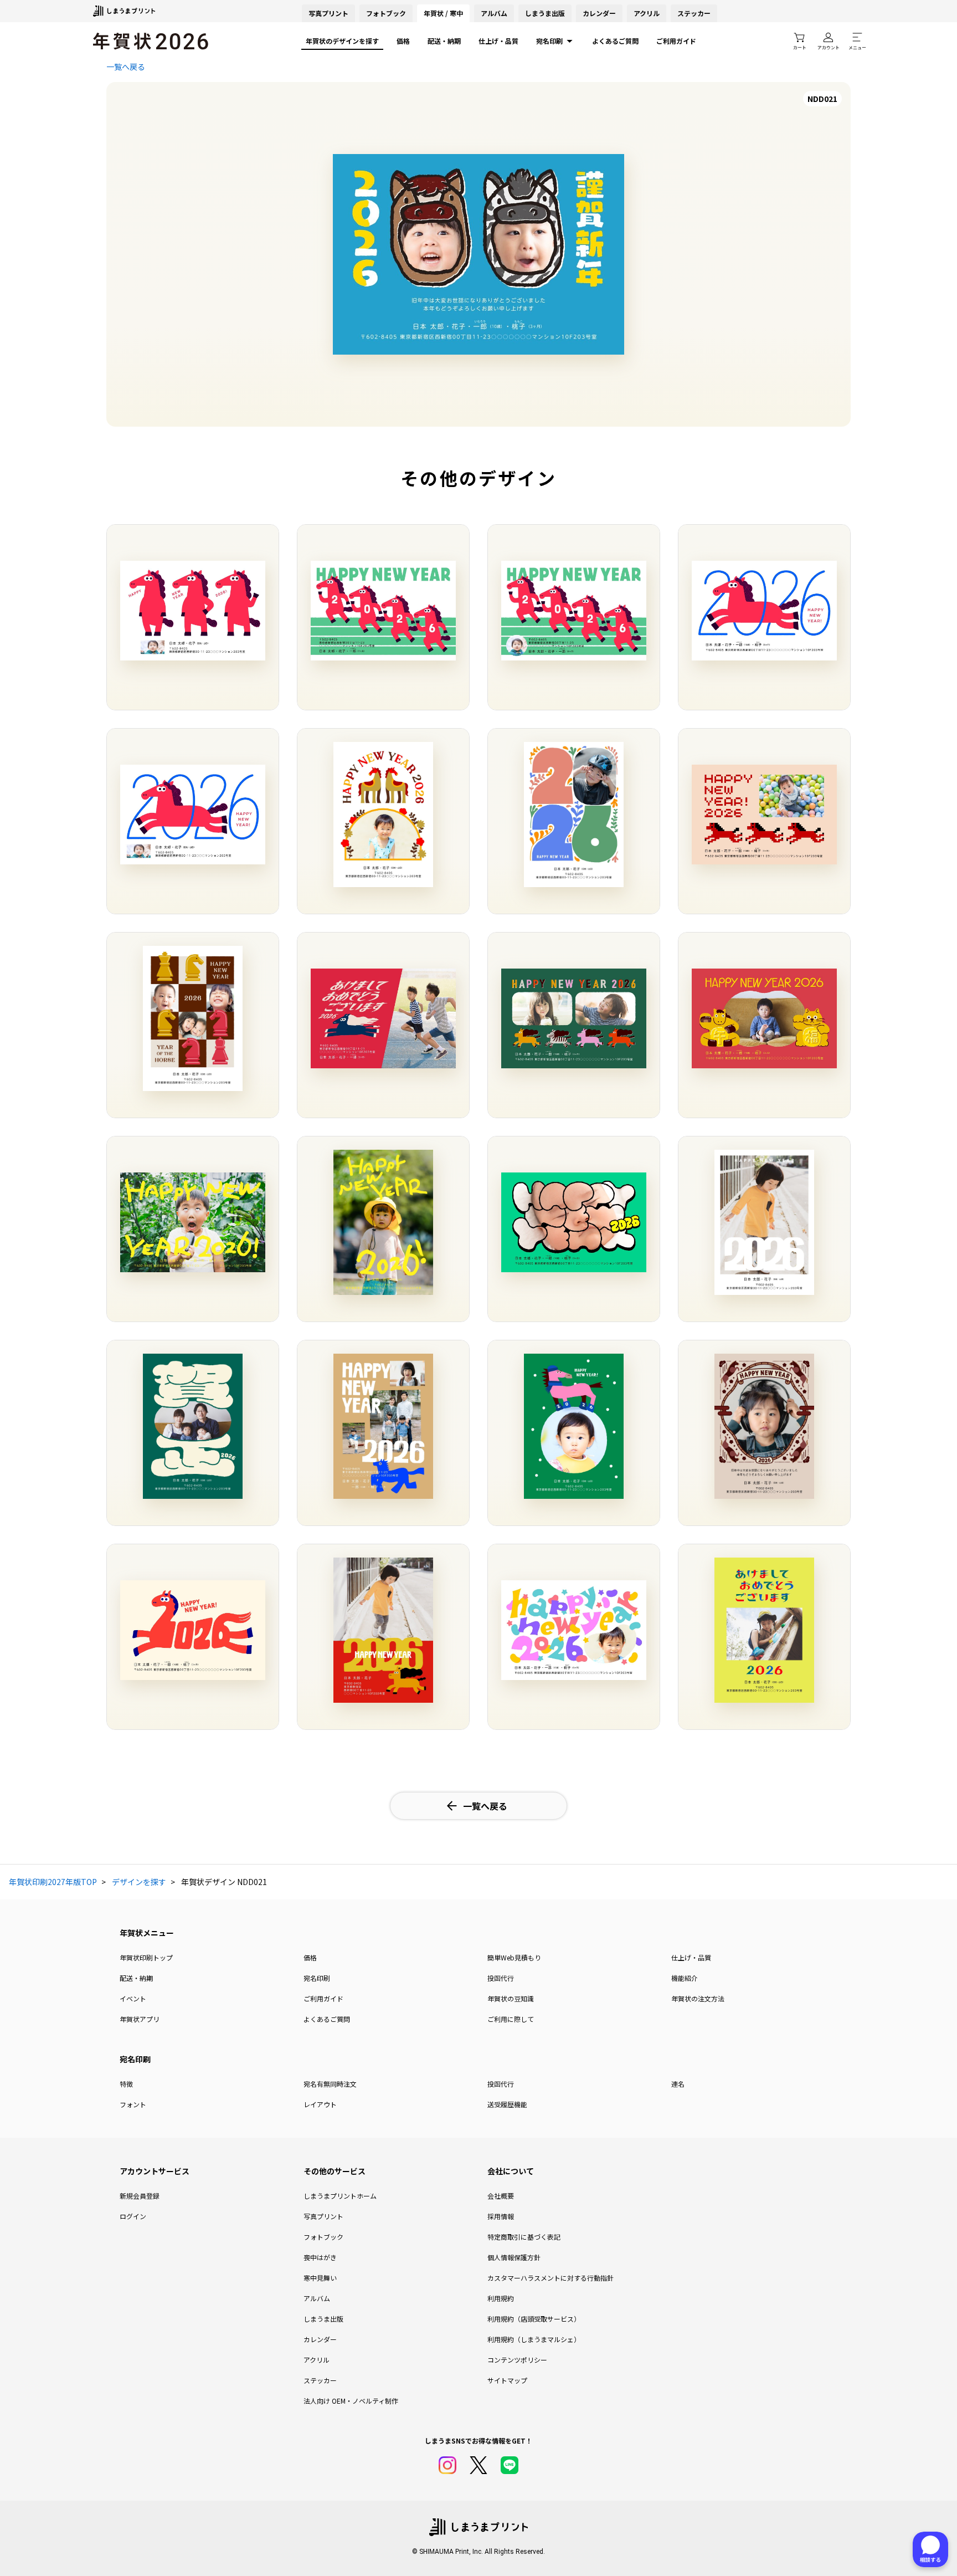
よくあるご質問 (615, 41)
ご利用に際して (511, 2019)
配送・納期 (444, 41)
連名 (678, 2084)
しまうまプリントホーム (340, 2196)
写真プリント (323, 2216)
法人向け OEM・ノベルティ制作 (351, 2401)
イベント (133, 1998)
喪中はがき (320, 2257)
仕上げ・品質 (498, 41)
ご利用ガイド (676, 41)
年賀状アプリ (140, 2019)
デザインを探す (139, 1882)
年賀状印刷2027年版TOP (53, 1882)
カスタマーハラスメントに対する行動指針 (550, 2278)
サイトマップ (507, 2380)
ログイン (133, 2216)
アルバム (494, 13)
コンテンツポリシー (517, 2360)
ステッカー (694, 13)
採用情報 (501, 2216)
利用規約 (501, 2298)
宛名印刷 (549, 41)
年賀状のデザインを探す (342, 41)
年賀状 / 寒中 (443, 13)
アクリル (647, 13)
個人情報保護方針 (514, 2257)
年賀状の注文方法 (698, 1998)
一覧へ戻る (126, 66)
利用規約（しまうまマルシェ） (534, 2339)
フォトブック (386, 13)
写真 (328, 13)
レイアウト (320, 2104)
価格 (403, 41)
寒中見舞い (320, 2278)
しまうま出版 (545, 13)
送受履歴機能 (507, 2104)
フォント (133, 2104)
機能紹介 (685, 1978)
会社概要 (501, 2196)
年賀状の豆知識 (511, 1998)
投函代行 (501, 1978)
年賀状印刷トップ (146, 1957)
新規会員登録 (140, 2196)
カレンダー (599, 13)
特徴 (126, 2084)
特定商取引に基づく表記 (524, 2237)
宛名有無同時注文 (330, 2084)
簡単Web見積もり (514, 1957)
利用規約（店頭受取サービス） (534, 2319)
